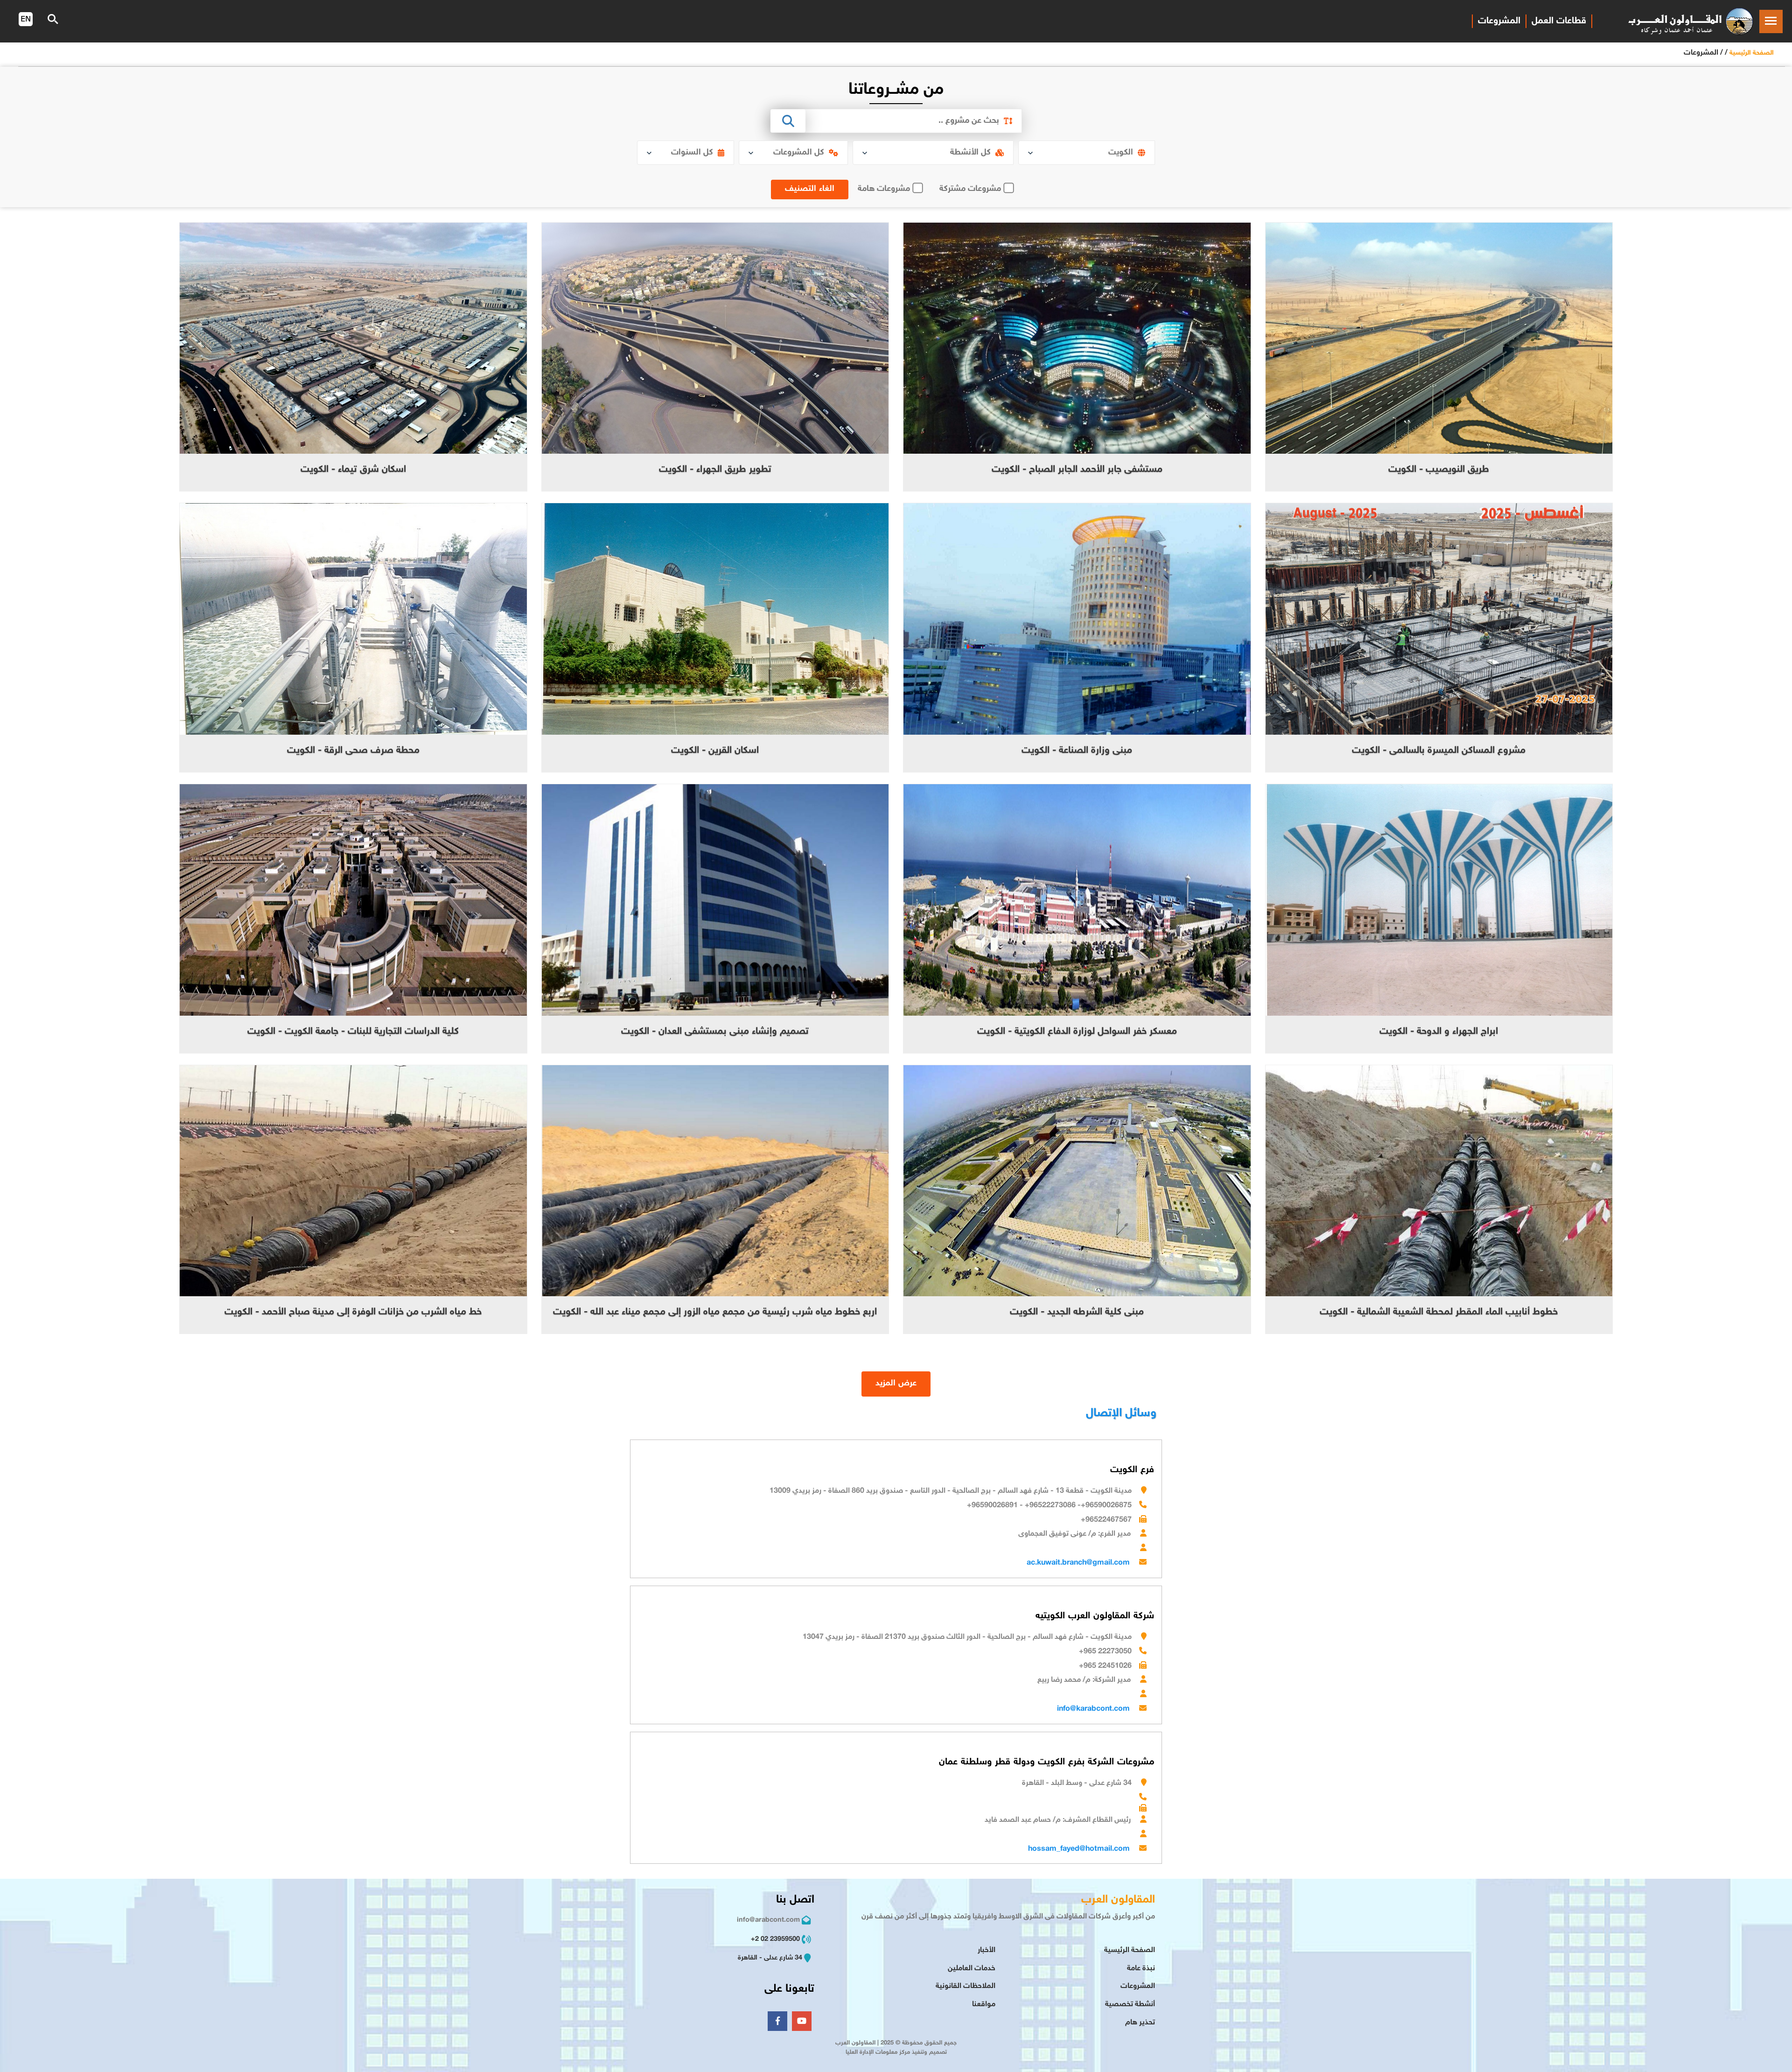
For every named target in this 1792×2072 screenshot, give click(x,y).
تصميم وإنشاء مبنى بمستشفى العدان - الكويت (715, 1032)
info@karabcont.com (1093, 1709)
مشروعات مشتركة (970, 189)
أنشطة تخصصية (1130, 2005)
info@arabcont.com (768, 1920)
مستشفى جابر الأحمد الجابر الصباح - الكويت (1077, 470)
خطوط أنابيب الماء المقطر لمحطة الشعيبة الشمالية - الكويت (1439, 1312)
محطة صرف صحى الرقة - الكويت (353, 751)
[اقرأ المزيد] (1439, 338)
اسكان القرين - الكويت (715, 751)
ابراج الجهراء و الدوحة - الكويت (1439, 1032)
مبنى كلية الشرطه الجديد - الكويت (1077, 1312)
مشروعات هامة (884, 189)
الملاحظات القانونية (966, 1986)
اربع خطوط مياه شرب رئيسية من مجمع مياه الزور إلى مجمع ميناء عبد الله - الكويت (715, 1312)
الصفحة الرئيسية (1752, 53)
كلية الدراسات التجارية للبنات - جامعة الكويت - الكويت (353, 1032)
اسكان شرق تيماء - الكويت (353, 470)
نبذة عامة (1141, 1969)
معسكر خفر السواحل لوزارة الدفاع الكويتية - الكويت (1077, 1032)
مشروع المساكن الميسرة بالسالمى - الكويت (1439, 751)
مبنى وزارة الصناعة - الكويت (1077, 751)
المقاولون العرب (1118, 1900)
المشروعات (1499, 21)
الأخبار (987, 1950)
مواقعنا (984, 2005)
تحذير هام (1140, 2023)
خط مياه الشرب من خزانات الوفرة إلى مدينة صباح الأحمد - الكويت (353, 1312)
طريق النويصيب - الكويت (1439, 470)
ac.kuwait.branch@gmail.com (1078, 1563)
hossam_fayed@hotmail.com (1079, 1849)
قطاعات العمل (1559, 21)
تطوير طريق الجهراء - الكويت (715, 470)
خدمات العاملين (972, 1969)
